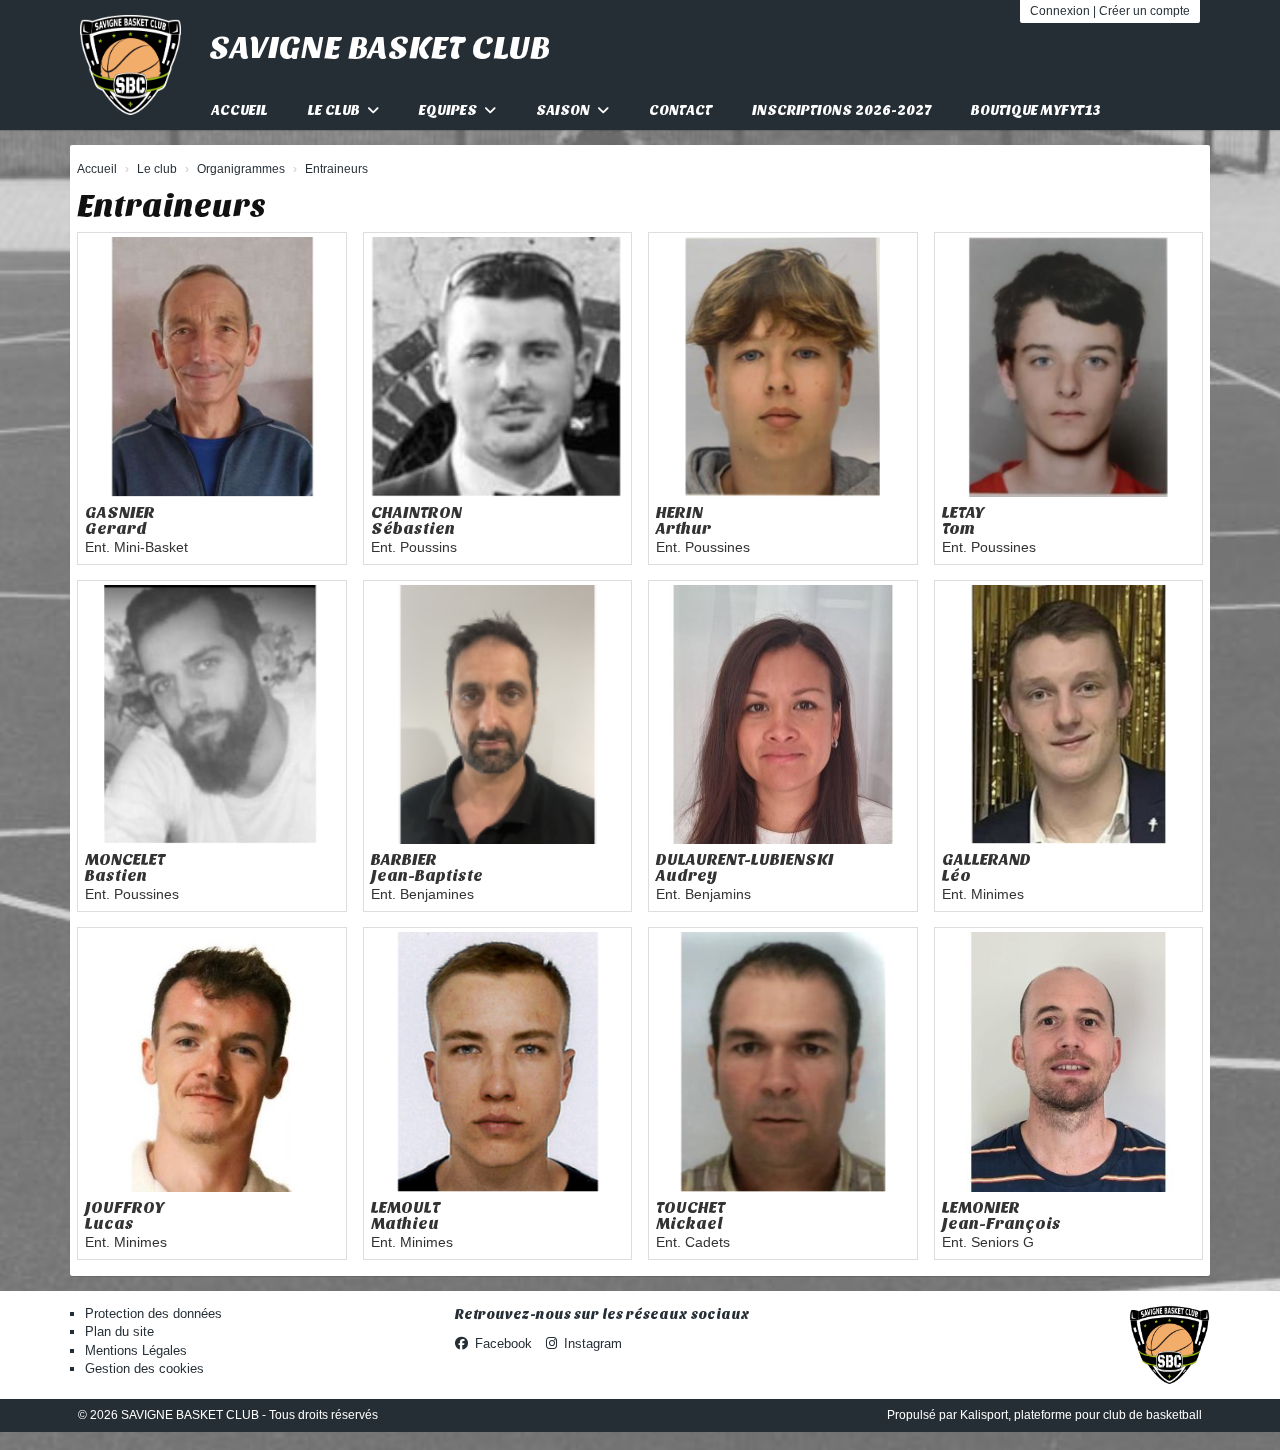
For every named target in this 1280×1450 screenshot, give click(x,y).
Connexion (1060, 11)
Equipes (449, 110)
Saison (564, 110)
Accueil (239, 110)
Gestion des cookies (144, 1368)
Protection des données (153, 1313)
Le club (335, 110)
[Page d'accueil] (130, 65)
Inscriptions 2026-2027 (841, 110)
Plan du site (119, 1331)
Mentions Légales (136, 1350)
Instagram (593, 1343)
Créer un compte (1144, 11)
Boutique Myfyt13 (1036, 110)
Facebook (503, 1343)
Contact (680, 110)
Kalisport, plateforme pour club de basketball (1081, 1415)
